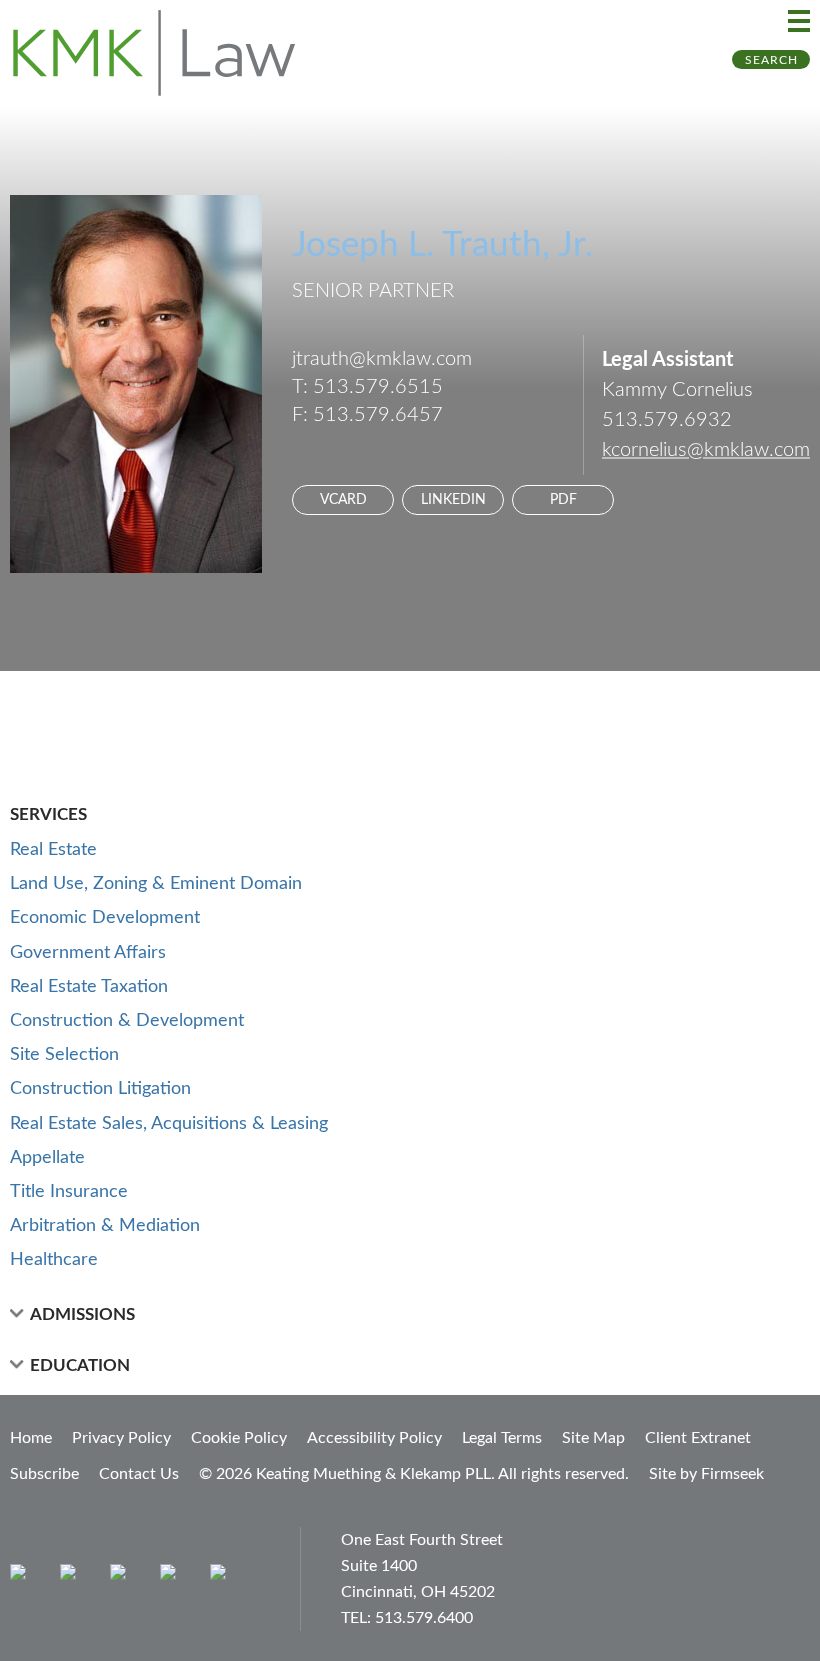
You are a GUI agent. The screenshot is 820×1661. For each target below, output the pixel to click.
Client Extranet (698, 1438)
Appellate (47, 1158)
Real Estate (53, 850)
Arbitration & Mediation (105, 1226)
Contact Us (139, 1474)
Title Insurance (69, 1192)
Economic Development (105, 918)
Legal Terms (502, 1438)
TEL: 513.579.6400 (407, 1618)
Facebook (72, 1576)
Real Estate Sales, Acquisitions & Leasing (169, 1124)
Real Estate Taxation (89, 987)
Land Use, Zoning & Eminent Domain (156, 884)
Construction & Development (127, 1021)
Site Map (593, 1438)
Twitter (172, 1576)
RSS (222, 1576)
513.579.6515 (378, 387)
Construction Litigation (100, 1089)
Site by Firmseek (706, 1474)
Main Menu (799, 21)
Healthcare (54, 1260)
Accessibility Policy (374, 1438)
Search (771, 60)
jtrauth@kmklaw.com (382, 359)
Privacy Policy (121, 1438)
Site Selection (64, 1055)
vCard (343, 500)
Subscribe (44, 1474)
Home (31, 1438)
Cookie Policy (239, 1438)
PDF (563, 500)
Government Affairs (88, 953)
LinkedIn (453, 500)
